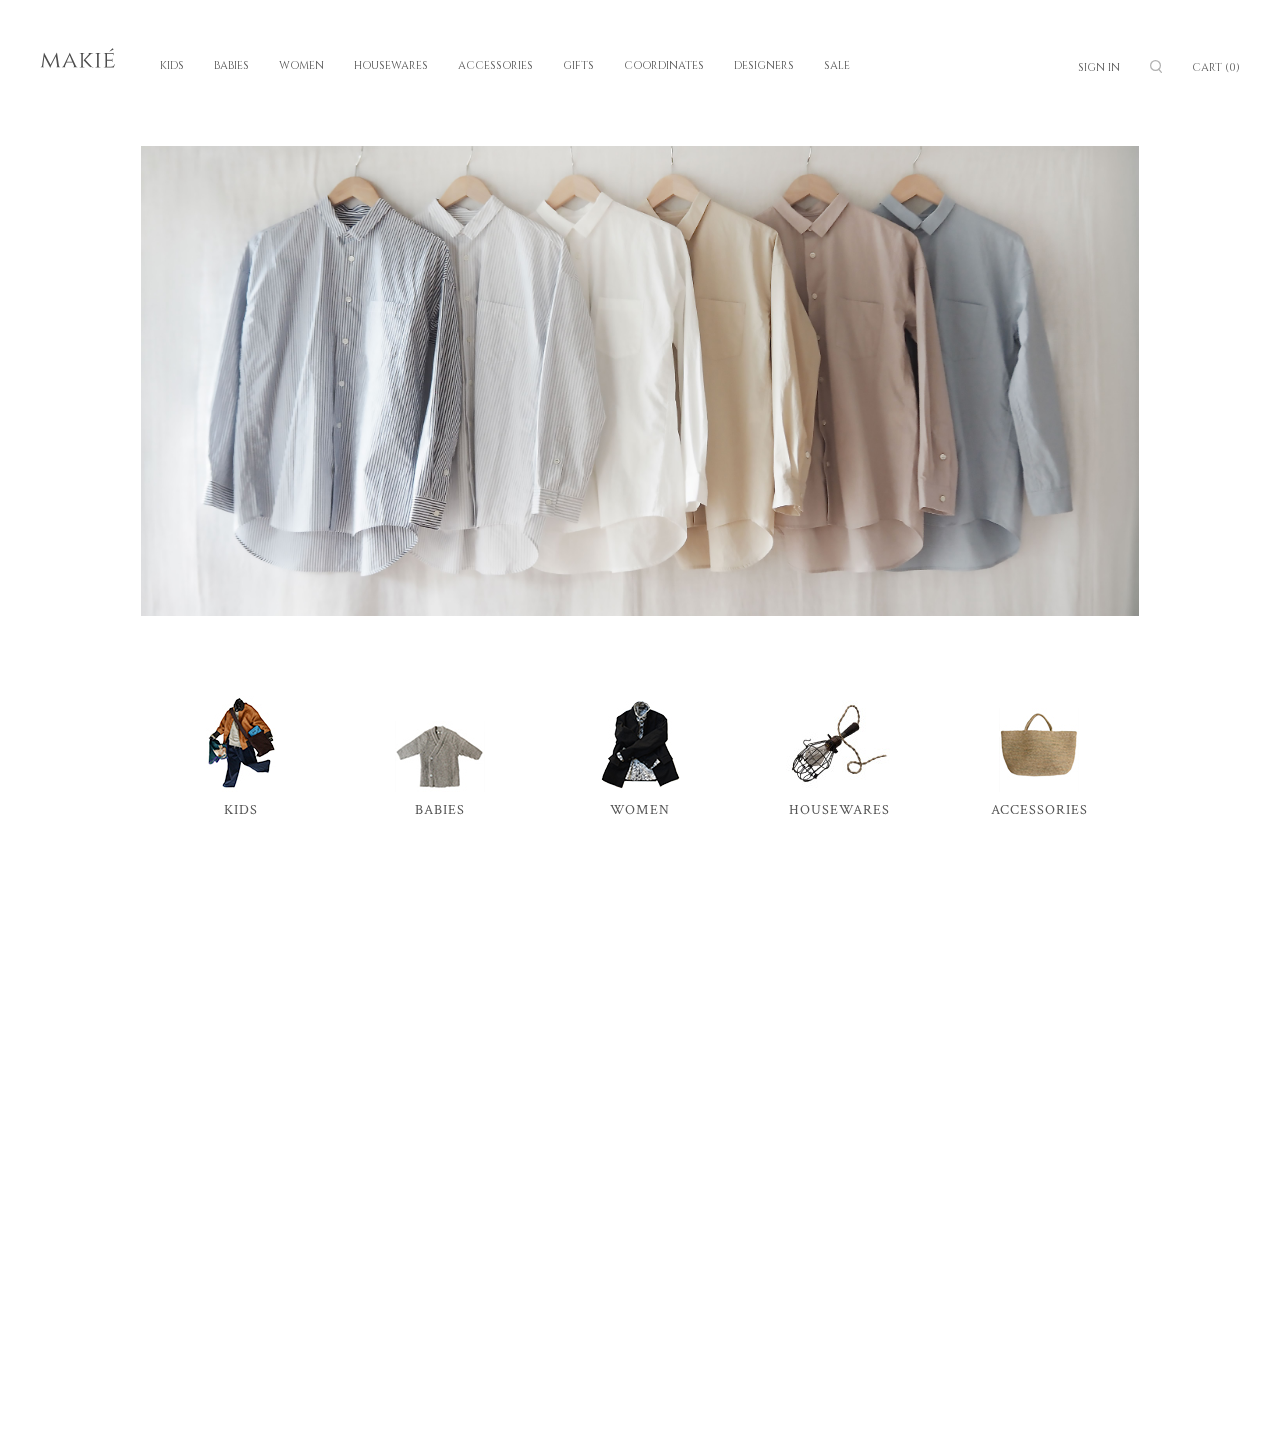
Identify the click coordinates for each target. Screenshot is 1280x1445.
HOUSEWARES (391, 65)
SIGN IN (1099, 67)
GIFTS (578, 65)
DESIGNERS (764, 65)
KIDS (172, 65)
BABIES (231, 65)
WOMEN (301, 65)
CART (1216, 67)
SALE (837, 65)
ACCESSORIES (495, 65)
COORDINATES (664, 65)
